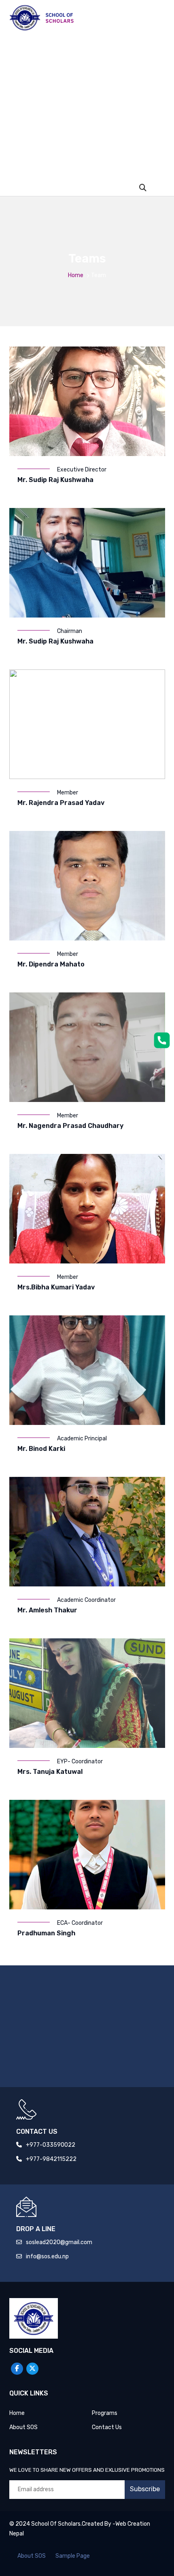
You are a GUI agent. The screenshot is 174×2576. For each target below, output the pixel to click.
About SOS (23, 2427)
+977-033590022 (51, 2145)
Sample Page (73, 2556)
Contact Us (107, 2427)
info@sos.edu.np (47, 2256)
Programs (105, 2413)
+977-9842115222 (51, 2159)
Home (76, 275)
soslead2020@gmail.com (59, 2242)
